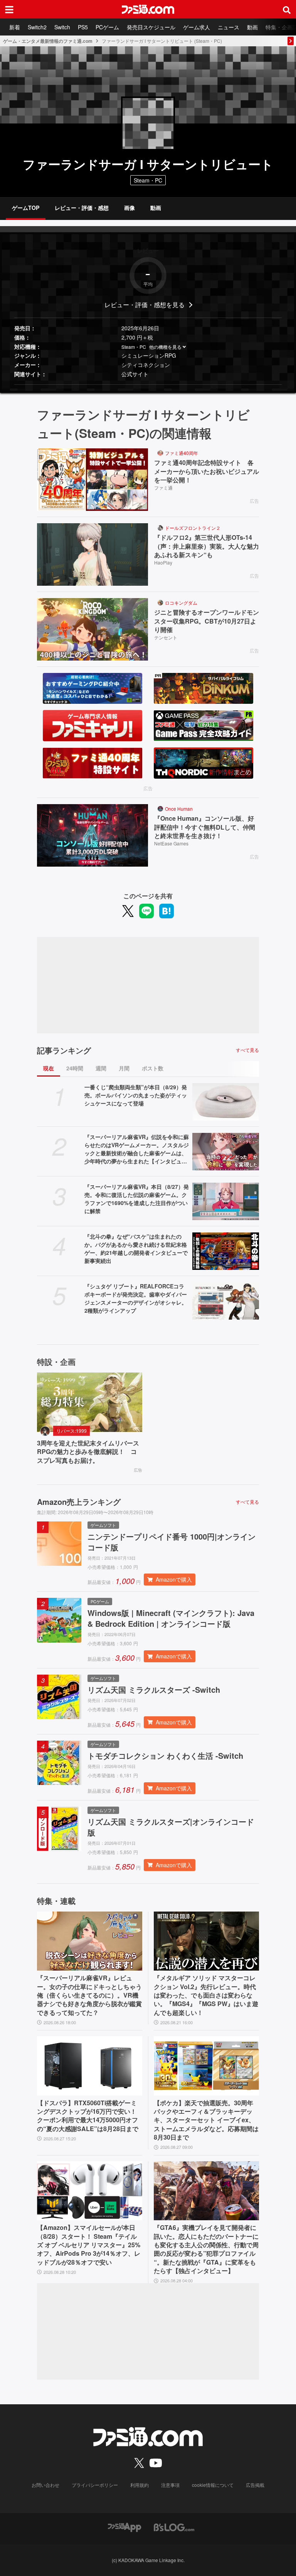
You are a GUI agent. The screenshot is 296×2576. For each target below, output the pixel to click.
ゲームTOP (26, 208)
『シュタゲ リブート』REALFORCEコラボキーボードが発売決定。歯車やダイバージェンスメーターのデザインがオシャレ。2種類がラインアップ (136, 1298)
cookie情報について (213, 2485)
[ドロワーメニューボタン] (9, 9)
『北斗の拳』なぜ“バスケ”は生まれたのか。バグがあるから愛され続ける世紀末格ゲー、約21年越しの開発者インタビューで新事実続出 (136, 1248)
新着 (15, 27)
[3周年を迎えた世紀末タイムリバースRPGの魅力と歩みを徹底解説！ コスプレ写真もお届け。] (90, 1402)
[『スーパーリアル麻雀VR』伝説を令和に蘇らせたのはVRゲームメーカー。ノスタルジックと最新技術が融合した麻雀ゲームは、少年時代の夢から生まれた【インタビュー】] (226, 1152)
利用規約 (140, 2485)
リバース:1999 (71, 1431)
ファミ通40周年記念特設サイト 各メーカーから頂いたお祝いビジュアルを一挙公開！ (207, 471)
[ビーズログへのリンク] (174, 2527)
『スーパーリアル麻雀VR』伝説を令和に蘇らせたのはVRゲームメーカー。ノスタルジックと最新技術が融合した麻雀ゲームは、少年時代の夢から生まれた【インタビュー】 (137, 1149)
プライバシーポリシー (95, 2485)
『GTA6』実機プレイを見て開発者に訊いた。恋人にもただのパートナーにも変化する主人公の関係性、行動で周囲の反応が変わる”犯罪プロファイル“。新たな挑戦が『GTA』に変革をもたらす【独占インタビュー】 (206, 2249)
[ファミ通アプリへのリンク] (124, 2527)
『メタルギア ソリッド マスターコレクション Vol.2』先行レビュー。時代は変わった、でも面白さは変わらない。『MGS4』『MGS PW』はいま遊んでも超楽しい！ (206, 1995)
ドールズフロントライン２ (193, 528)
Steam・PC (134, 347)
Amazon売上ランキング (79, 1502)
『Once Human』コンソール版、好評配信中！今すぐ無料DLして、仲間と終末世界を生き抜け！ (205, 827)
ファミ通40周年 (182, 453)
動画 (252, 27)
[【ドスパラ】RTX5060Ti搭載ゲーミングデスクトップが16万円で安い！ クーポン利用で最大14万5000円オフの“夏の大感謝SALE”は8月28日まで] (90, 2066)
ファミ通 (163, 488)
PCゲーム (107, 27)
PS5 (83, 27)
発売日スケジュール (151, 27)
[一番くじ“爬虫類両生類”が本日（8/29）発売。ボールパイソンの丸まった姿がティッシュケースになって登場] (226, 1102)
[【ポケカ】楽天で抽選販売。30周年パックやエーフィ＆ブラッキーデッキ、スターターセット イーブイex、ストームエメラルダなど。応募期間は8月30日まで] (206, 2066)
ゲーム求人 (197, 27)
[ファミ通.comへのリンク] (148, 9)
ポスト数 (153, 1068)
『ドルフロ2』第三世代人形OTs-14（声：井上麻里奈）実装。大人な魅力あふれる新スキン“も (207, 546)
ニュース (229, 27)
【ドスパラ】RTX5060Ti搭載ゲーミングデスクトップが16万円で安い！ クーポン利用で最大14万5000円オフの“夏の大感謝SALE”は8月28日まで (88, 2116)
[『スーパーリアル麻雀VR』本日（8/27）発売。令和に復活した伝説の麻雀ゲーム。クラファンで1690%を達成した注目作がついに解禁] (226, 1201)
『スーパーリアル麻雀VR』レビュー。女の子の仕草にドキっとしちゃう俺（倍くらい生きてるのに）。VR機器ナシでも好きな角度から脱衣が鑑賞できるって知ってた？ (89, 1995)
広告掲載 (255, 2485)
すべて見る (247, 1050)
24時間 (75, 1068)
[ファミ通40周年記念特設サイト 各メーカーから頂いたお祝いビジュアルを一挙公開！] (92, 480)
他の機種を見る (165, 347)
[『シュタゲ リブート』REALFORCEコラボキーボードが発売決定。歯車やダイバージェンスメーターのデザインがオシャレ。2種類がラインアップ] (226, 1301)
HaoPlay (163, 562)
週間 (101, 1068)
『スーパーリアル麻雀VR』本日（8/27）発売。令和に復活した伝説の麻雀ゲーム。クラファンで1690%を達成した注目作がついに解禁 (137, 1199)
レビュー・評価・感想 (82, 208)
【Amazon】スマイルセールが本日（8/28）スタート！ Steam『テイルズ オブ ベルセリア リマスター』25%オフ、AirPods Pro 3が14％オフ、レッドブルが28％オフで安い (89, 2245)
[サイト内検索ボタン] (287, 9)
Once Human (179, 809)
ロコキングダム (181, 603)
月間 (124, 1068)
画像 (129, 208)
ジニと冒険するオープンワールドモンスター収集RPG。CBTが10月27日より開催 (207, 621)
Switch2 (37, 27)
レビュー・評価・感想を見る (145, 305)
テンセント (166, 637)
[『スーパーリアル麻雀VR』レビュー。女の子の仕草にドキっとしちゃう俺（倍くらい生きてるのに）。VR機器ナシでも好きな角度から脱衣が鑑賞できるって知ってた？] (90, 1941)
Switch (62, 27)
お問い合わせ (45, 2485)
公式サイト (135, 374)
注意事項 (170, 2485)
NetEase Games (171, 843)
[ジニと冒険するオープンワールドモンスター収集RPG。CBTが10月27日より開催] (92, 629)
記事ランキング (64, 1050)
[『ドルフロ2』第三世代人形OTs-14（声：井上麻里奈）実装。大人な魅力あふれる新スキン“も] (92, 554)
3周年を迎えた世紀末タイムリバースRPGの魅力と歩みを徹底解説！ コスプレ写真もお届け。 (88, 1452)
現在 (49, 1068)
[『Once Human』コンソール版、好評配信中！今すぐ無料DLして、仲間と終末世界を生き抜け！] (92, 835)
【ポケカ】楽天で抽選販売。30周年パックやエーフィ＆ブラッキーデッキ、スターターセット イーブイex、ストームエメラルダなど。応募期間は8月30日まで (206, 2120)
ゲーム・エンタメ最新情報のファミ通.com (48, 41)
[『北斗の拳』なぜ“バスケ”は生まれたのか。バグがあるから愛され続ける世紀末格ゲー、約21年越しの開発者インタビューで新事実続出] (226, 1251)
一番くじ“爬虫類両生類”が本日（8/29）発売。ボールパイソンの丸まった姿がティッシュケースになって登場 (136, 1095)
